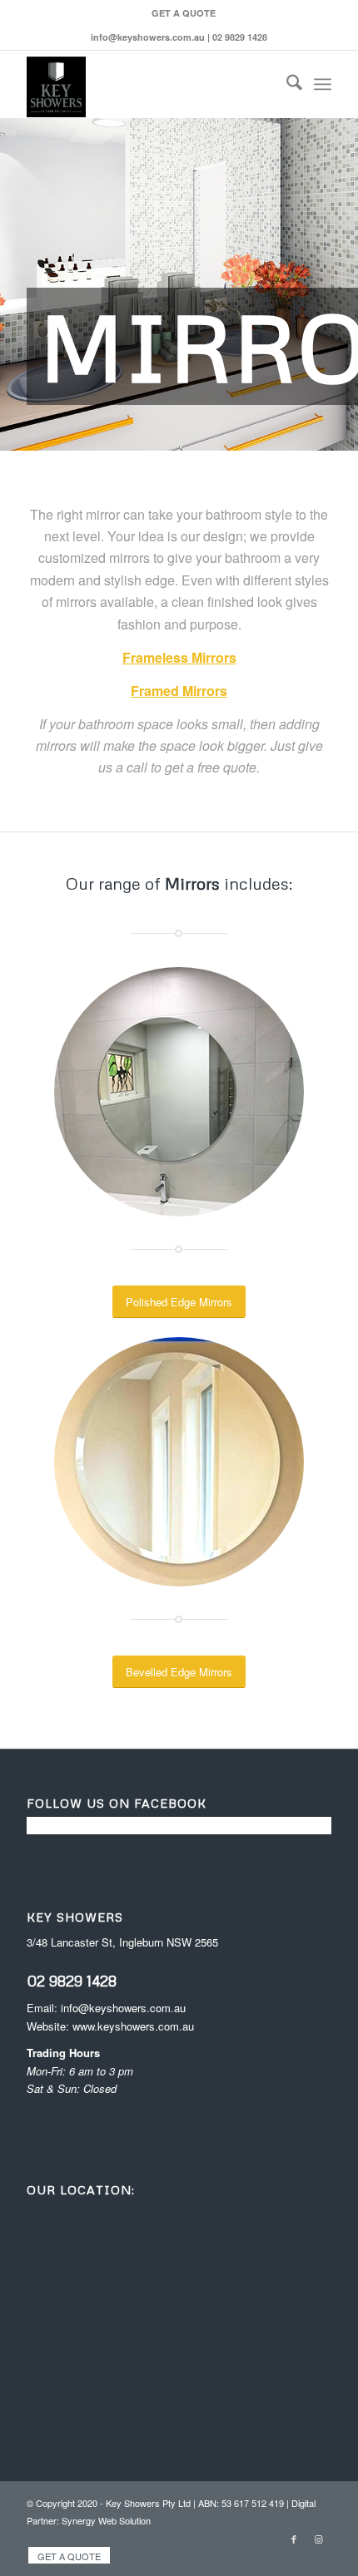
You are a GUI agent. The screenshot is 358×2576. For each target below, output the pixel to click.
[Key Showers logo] (148, 84)
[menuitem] (184, 13)
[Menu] (323, 84)
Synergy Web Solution (106, 2520)
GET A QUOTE (184, 13)
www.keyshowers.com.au (133, 2026)
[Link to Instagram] (319, 2539)
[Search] (286, 84)
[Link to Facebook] (294, 2539)
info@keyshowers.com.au (123, 2008)
